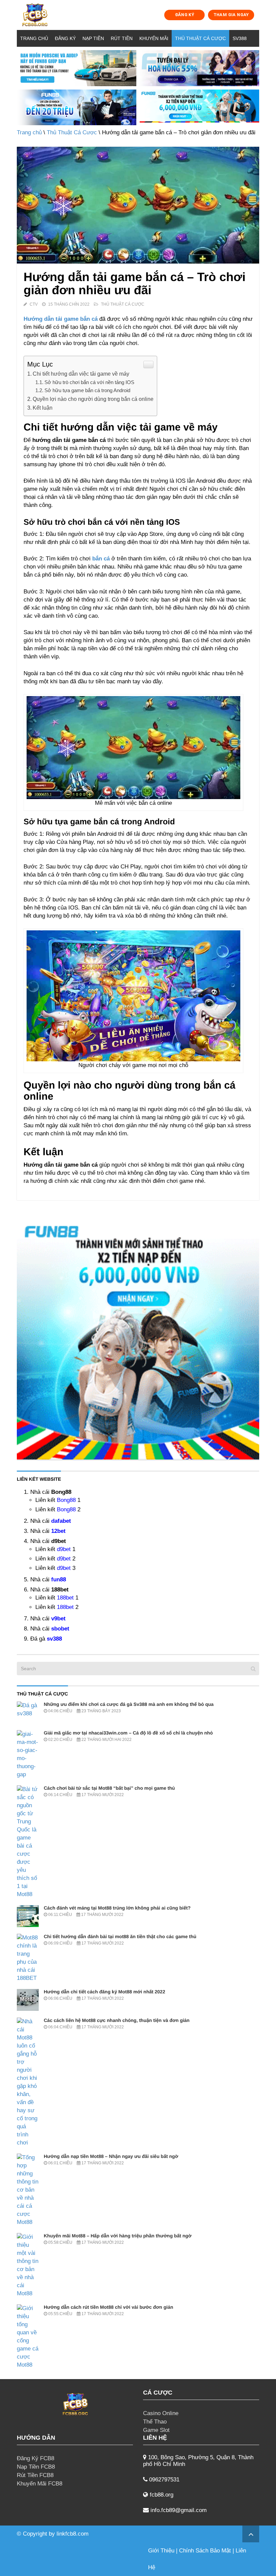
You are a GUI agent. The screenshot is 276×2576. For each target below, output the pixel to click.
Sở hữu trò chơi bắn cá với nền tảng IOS (89, 382)
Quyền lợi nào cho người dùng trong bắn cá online (93, 399)
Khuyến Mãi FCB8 (40, 2484)
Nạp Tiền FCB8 (36, 2467)
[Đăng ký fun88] (138, 1338)
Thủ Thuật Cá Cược (200, 38)
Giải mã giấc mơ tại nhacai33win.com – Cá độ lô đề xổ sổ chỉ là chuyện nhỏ (128, 1733)
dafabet (61, 1521)
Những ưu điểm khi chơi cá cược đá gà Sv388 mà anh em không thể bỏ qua (129, 1704)
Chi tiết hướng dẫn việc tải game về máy (81, 374)
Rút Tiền (122, 38)
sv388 (54, 1639)
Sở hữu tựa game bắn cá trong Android (87, 390)
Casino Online (161, 2413)
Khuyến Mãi (154, 38)
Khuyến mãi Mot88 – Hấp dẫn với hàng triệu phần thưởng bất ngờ (118, 2236)
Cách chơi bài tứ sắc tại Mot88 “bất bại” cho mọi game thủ (109, 1788)
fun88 (59, 1579)
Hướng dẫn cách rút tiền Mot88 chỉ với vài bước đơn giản (108, 2307)
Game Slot (156, 2430)
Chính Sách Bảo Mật (205, 2551)
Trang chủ (34, 38)
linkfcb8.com (73, 2534)
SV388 (240, 38)
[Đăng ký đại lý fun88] (77, 68)
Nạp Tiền (93, 38)
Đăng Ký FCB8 (36, 2458)
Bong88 (66, 1500)
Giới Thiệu (161, 2551)
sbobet (60, 1629)
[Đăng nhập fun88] (199, 108)
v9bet (58, 1619)
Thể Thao (155, 2422)
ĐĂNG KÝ (185, 15)
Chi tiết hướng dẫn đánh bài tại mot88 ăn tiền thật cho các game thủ (120, 1936)
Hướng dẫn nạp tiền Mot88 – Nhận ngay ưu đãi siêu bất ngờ (111, 2156)
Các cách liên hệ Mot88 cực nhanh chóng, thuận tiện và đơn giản (117, 2020)
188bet (65, 1598)
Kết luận (43, 408)
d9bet (64, 1549)
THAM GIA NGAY (231, 15)
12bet (58, 1531)
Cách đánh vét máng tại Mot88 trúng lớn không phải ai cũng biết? (117, 1908)
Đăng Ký (65, 38)
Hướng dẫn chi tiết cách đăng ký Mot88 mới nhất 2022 (105, 1992)
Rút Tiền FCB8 (35, 2475)
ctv (34, 304)
